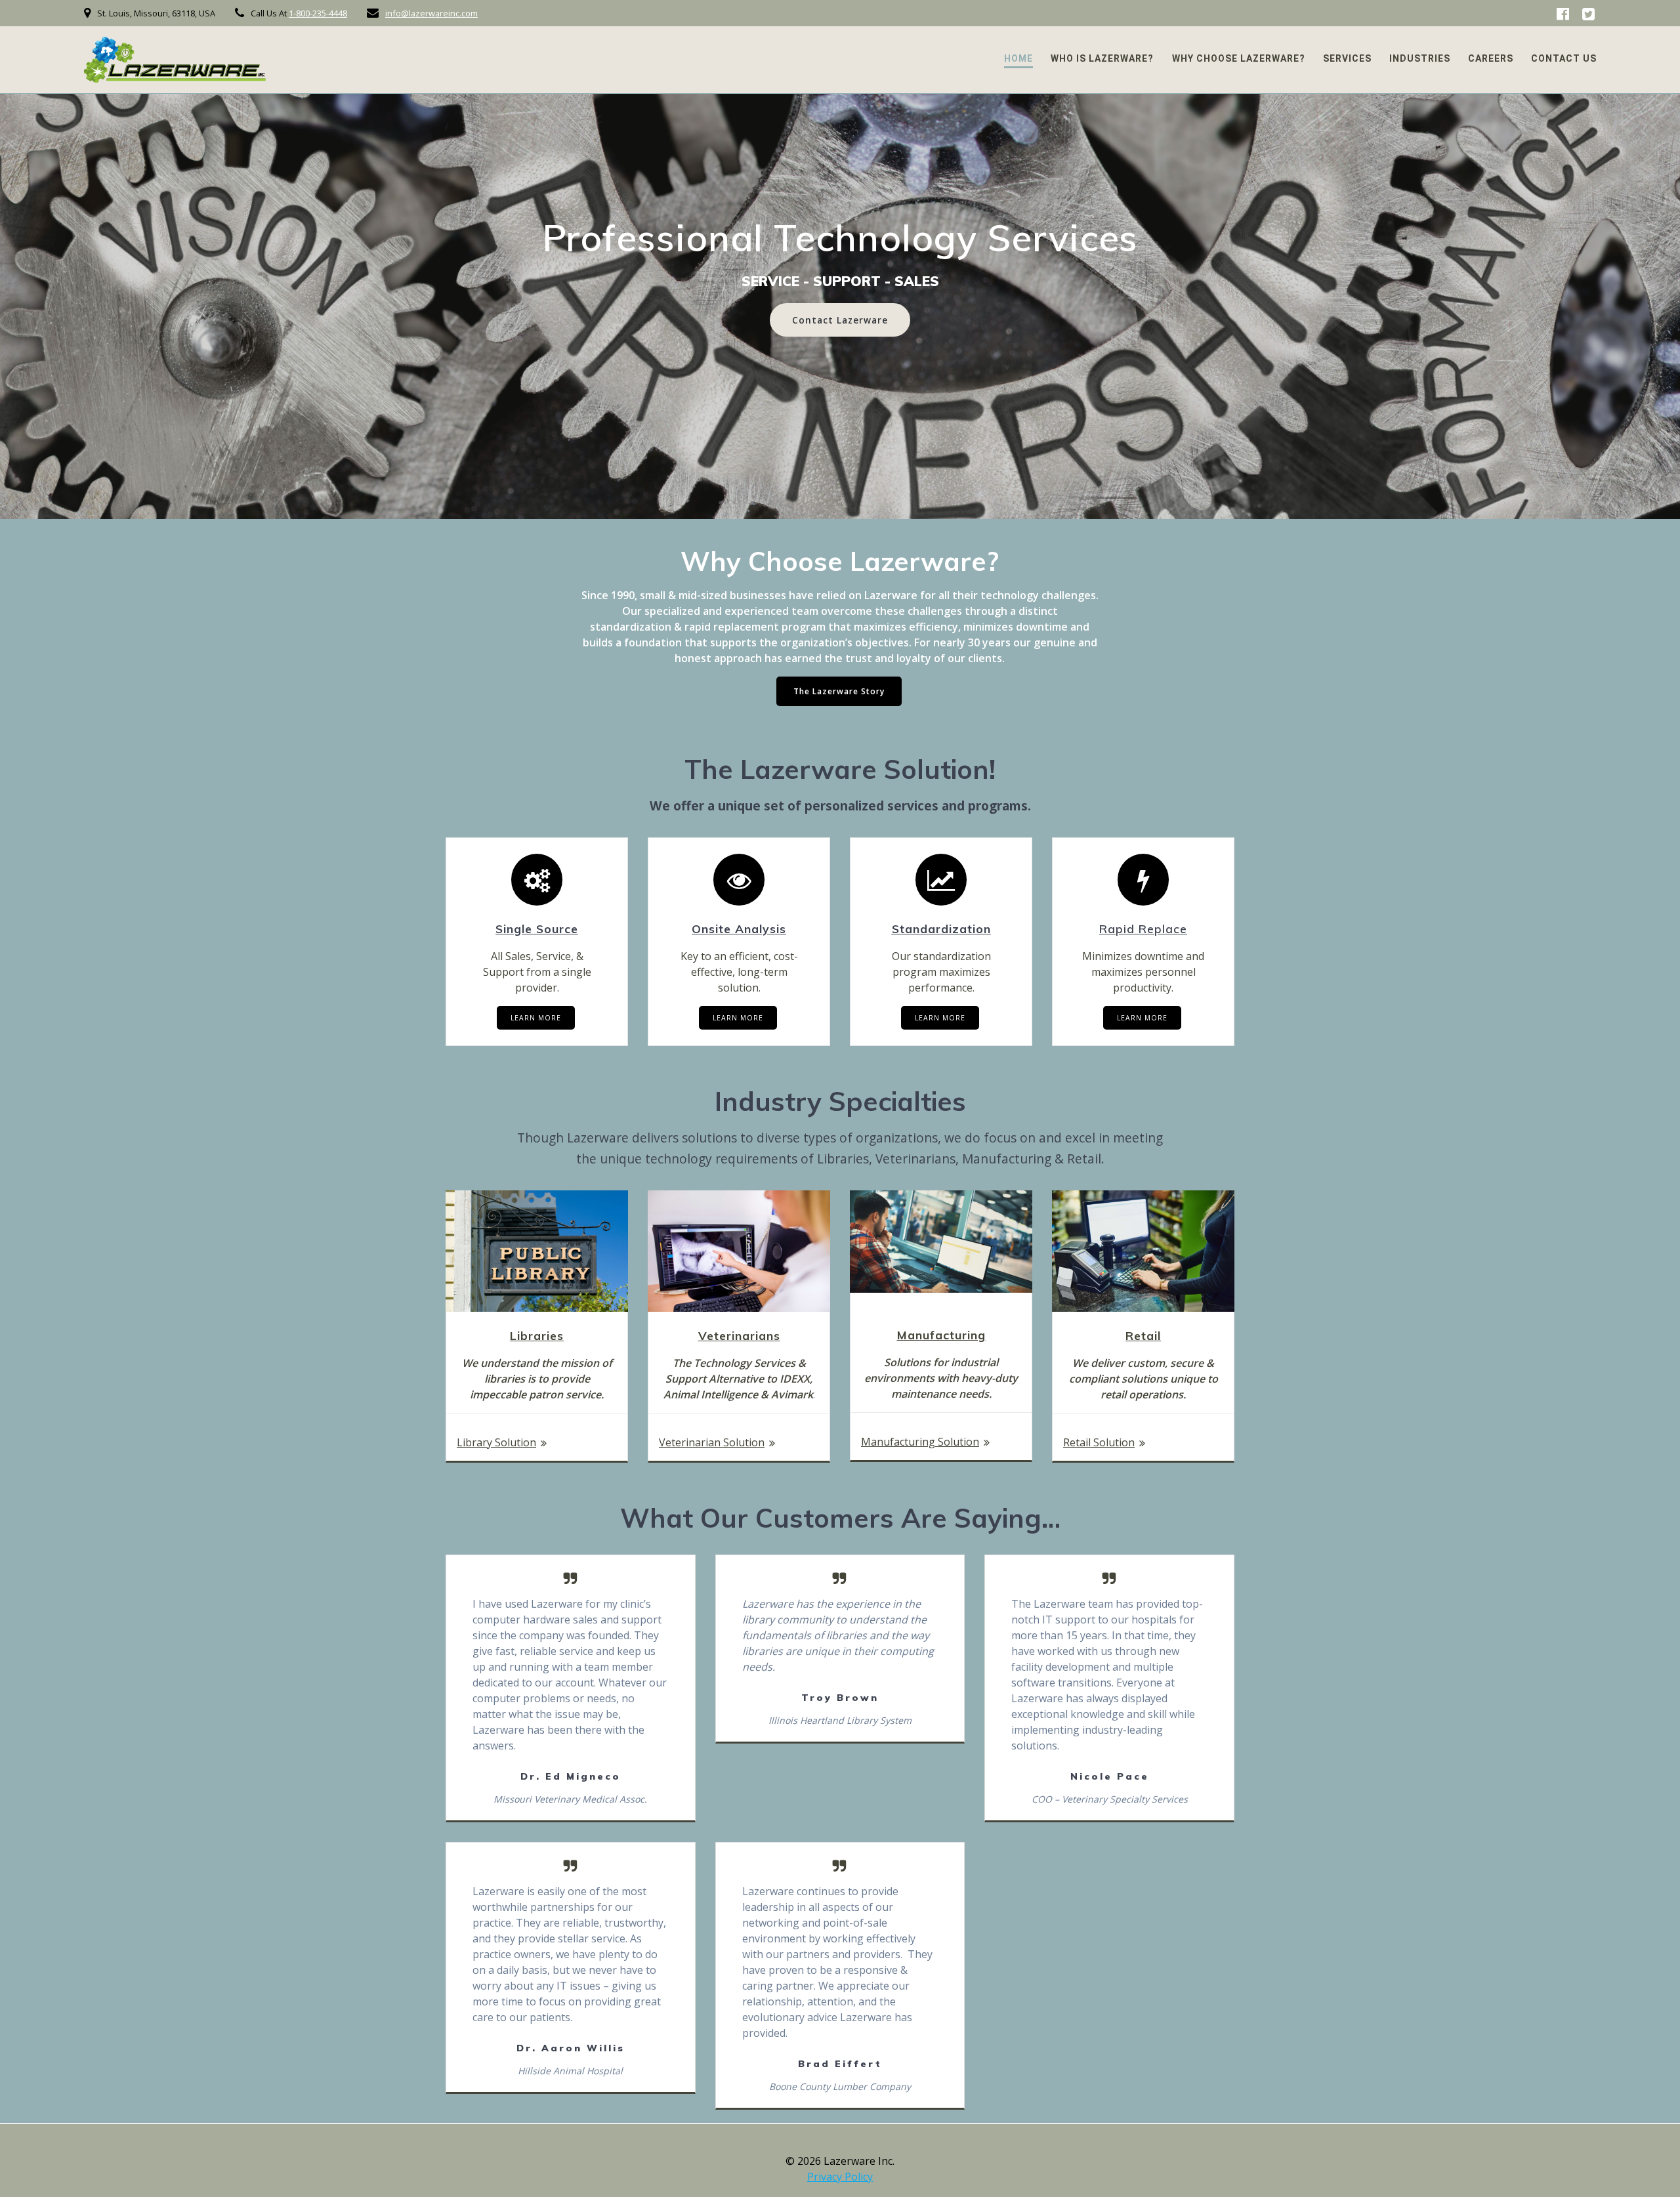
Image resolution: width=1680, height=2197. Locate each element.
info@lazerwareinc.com (431, 13)
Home (1018, 58)
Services (1347, 58)
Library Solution (496, 1442)
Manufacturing (941, 1335)
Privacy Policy (840, 2177)
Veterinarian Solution (712, 1442)
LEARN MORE (536, 1018)
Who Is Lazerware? (1102, 58)
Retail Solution (1099, 1442)
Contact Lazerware (840, 320)
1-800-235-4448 (318, 13)
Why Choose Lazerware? (1239, 58)
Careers (1491, 58)
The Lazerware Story (839, 691)
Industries (1420, 58)
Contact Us (1564, 58)
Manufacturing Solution (920, 1442)
